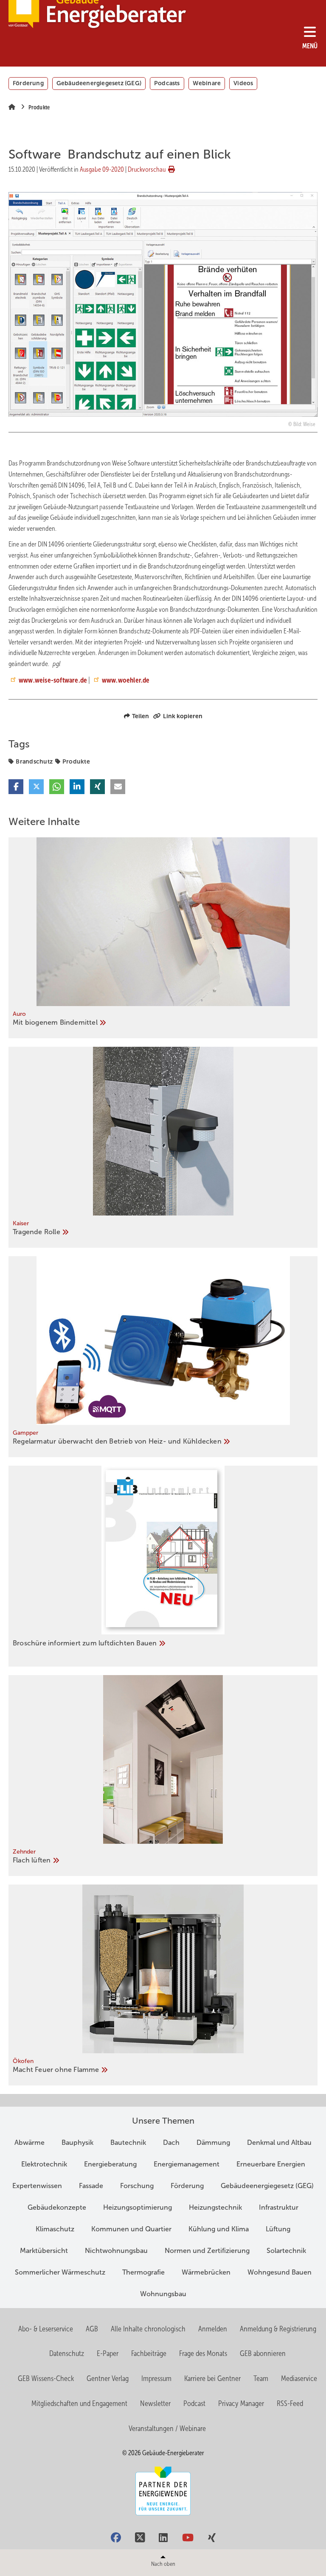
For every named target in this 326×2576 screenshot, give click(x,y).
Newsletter (155, 2403)
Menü (310, 46)
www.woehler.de (126, 680)
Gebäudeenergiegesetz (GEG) (99, 83)
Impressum (156, 2378)
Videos (243, 83)
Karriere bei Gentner (212, 2378)
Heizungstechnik (215, 2207)
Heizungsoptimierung (138, 2207)
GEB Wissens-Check (46, 2378)
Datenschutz (67, 2353)
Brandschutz (34, 761)
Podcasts (167, 83)
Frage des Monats (203, 2353)
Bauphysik (77, 2142)
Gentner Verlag (108, 2378)
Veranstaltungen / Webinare (167, 2428)
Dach (171, 2142)
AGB (92, 2329)
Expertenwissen (37, 2186)
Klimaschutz (55, 2229)
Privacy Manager (241, 2403)
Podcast (194, 2403)
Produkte (76, 761)
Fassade (91, 2186)
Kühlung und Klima (219, 2229)
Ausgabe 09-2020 (102, 169)
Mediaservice (299, 2378)
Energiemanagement (187, 2164)
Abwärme (30, 2142)
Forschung (137, 2186)
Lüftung (278, 2229)
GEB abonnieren (263, 2353)
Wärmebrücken (206, 2272)
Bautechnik (128, 2142)
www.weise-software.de (53, 680)
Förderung (28, 83)
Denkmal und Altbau (279, 2142)
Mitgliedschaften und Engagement (79, 2403)
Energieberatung (110, 2164)
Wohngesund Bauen (280, 2272)
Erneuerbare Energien (271, 2164)
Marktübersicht (44, 2251)
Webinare (207, 83)
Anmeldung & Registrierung (278, 2329)
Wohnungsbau (163, 2294)
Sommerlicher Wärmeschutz (60, 2272)
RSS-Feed (290, 2403)
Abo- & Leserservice (46, 2329)
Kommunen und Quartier (131, 2229)
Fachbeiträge (149, 2353)
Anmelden (213, 2329)
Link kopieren (183, 716)
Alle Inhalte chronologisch (148, 2329)
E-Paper (108, 2353)
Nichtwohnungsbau (116, 2251)
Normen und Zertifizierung (207, 2251)
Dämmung (213, 2142)
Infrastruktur (279, 2207)
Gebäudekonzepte (57, 2207)
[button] (16, 787)
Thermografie (143, 2272)
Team (261, 2378)
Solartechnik (286, 2251)
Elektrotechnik (44, 2164)
